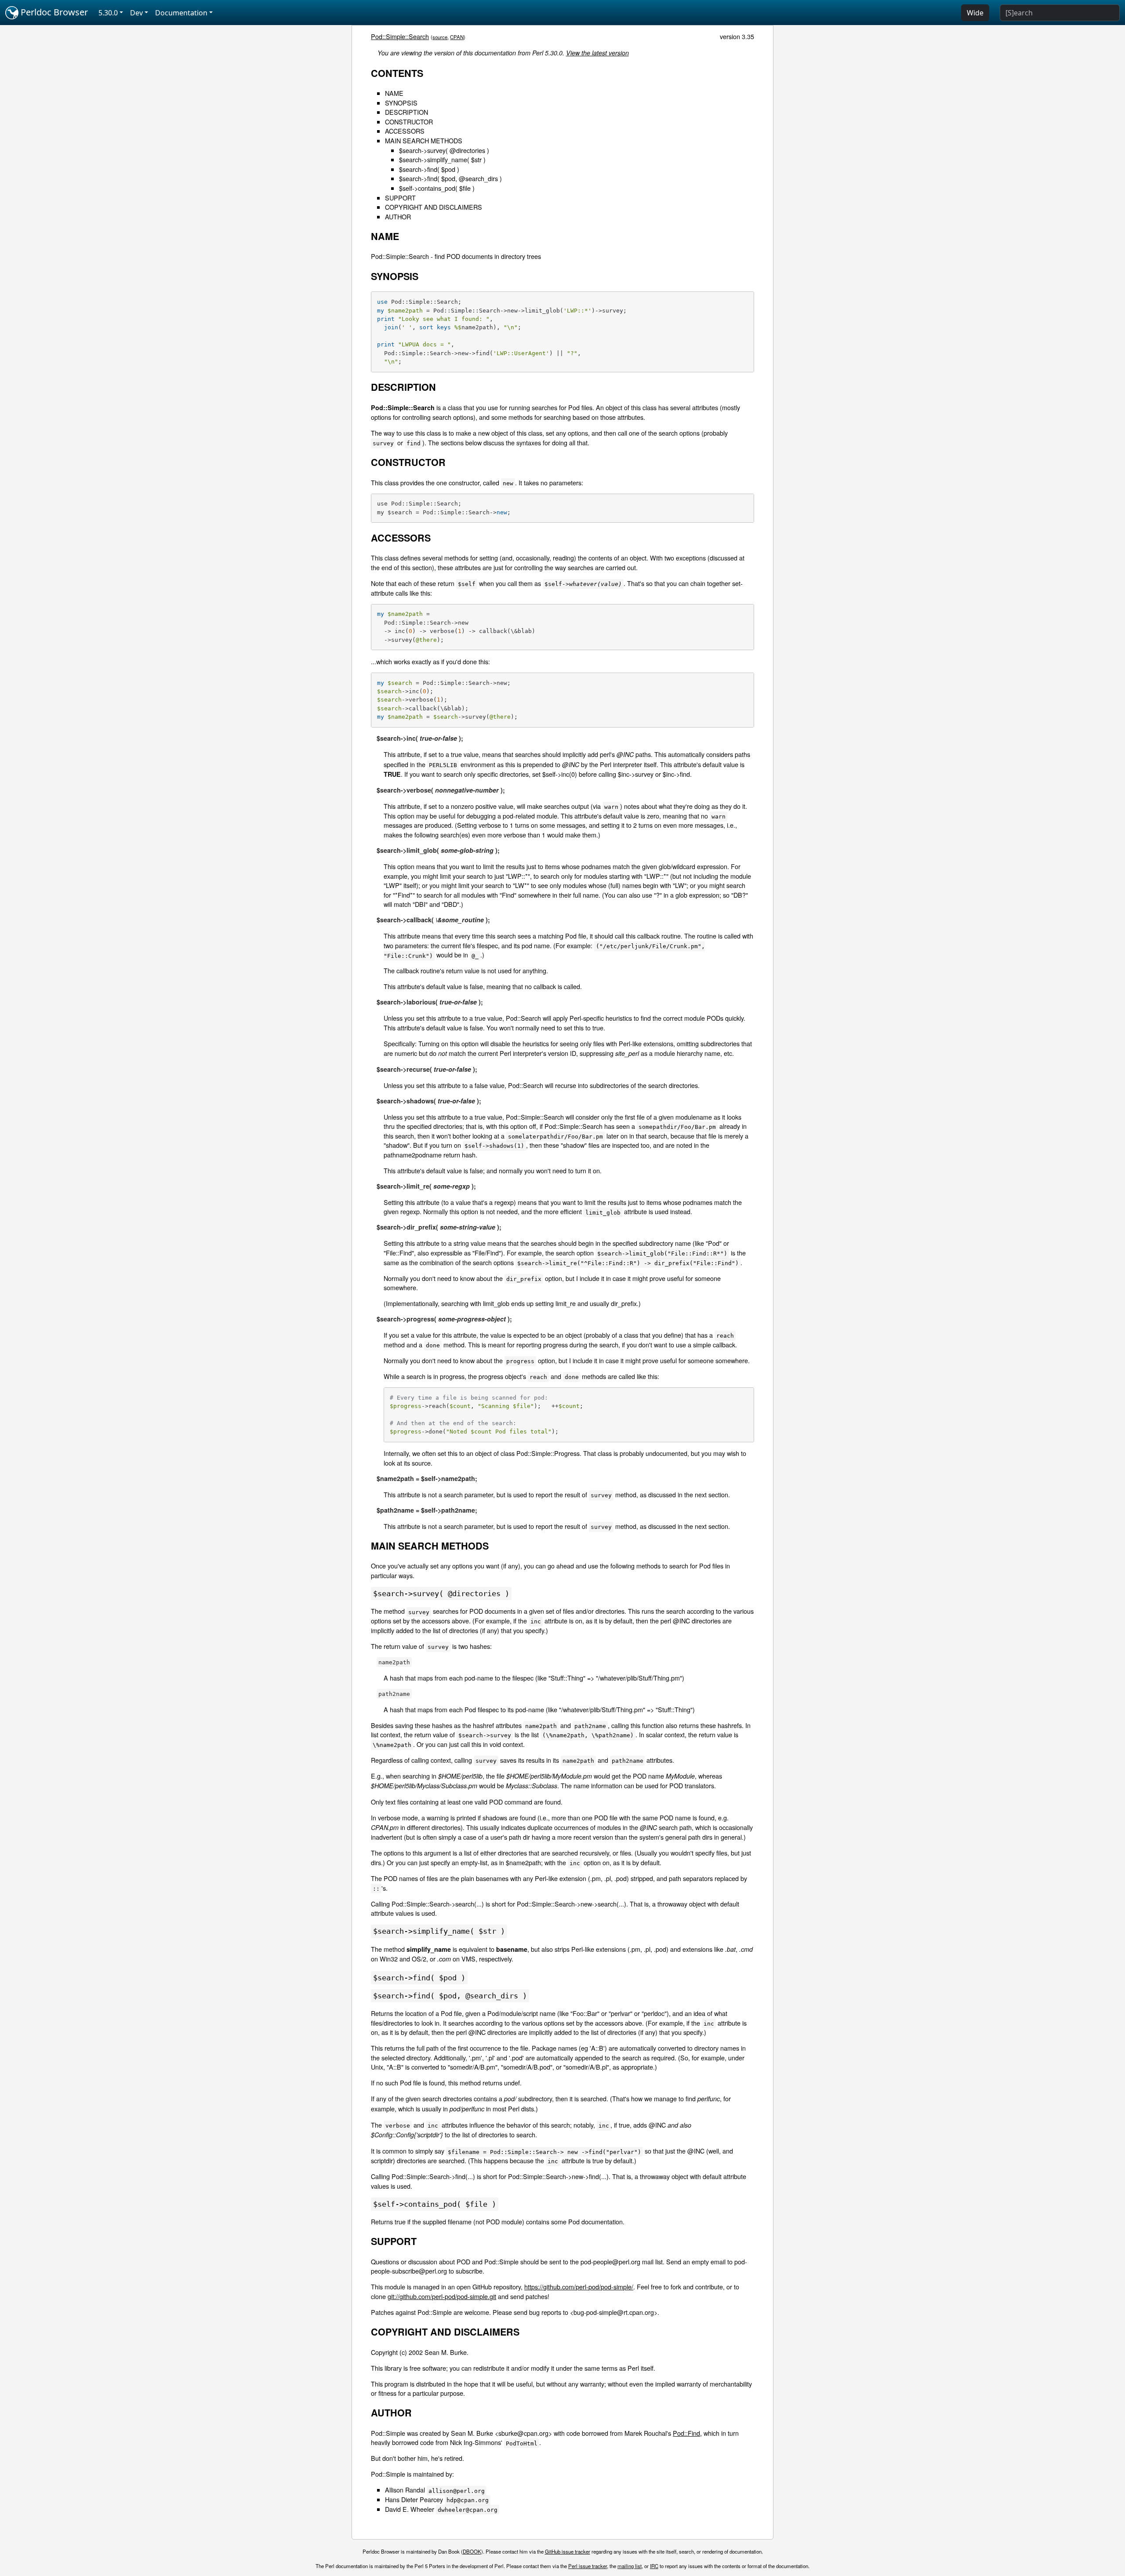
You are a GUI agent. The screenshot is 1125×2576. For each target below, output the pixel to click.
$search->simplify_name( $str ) (442, 159)
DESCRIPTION (406, 112)
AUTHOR (398, 216)
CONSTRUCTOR (409, 122)
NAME (394, 93)
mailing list (630, 2566)
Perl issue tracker (588, 2566)
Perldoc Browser (53, 12)
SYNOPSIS (401, 103)
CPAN (457, 37)
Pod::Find (686, 2433)
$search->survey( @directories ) (444, 150)
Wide (975, 13)
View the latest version (597, 53)
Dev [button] (136, 13)
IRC (654, 2566)
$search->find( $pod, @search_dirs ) (450, 178)
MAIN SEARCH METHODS (424, 140)
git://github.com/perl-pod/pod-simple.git (442, 2296)
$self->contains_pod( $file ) (437, 188)
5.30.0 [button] (108, 13)
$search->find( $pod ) (429, 169)
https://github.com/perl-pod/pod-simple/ (579, 2287)
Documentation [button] (181, 13)
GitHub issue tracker (568, 2551)
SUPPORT (400, 198)
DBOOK (472, 2551)
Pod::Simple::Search (400, 36)
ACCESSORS (405, 131)
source (440, 37)
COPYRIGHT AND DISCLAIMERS (434, 207)
